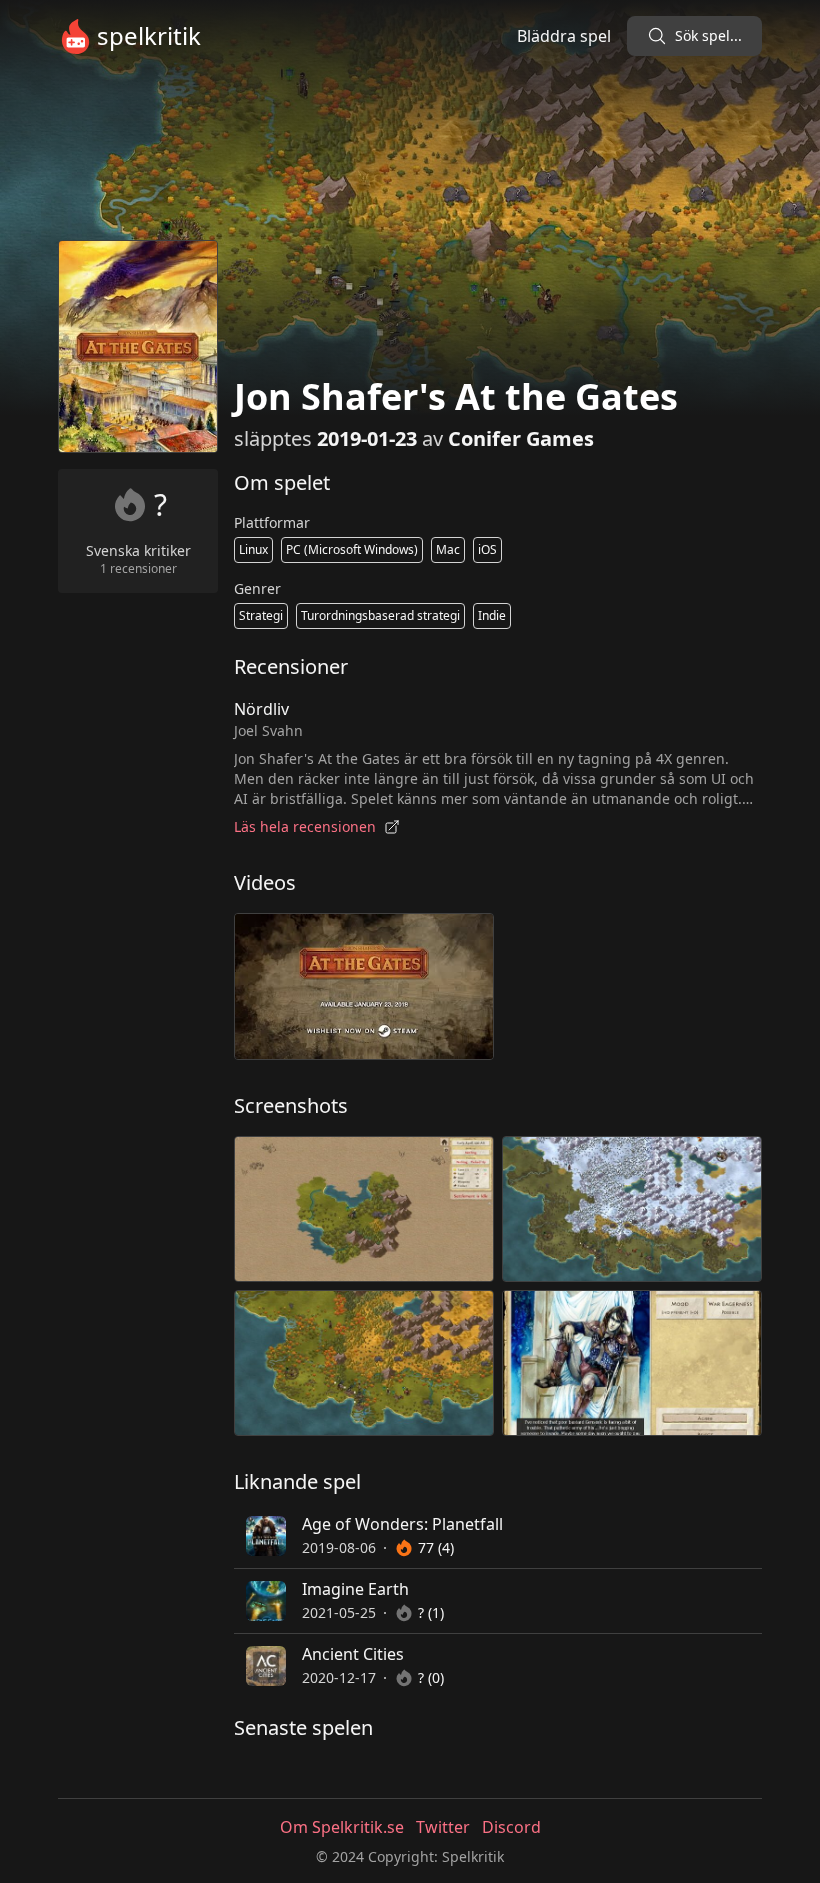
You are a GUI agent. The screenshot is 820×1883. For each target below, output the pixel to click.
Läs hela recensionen (305, 826)
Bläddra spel (564, 36)
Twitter (443, 1827)
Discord (511, 1827)
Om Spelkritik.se (342, 1827)
